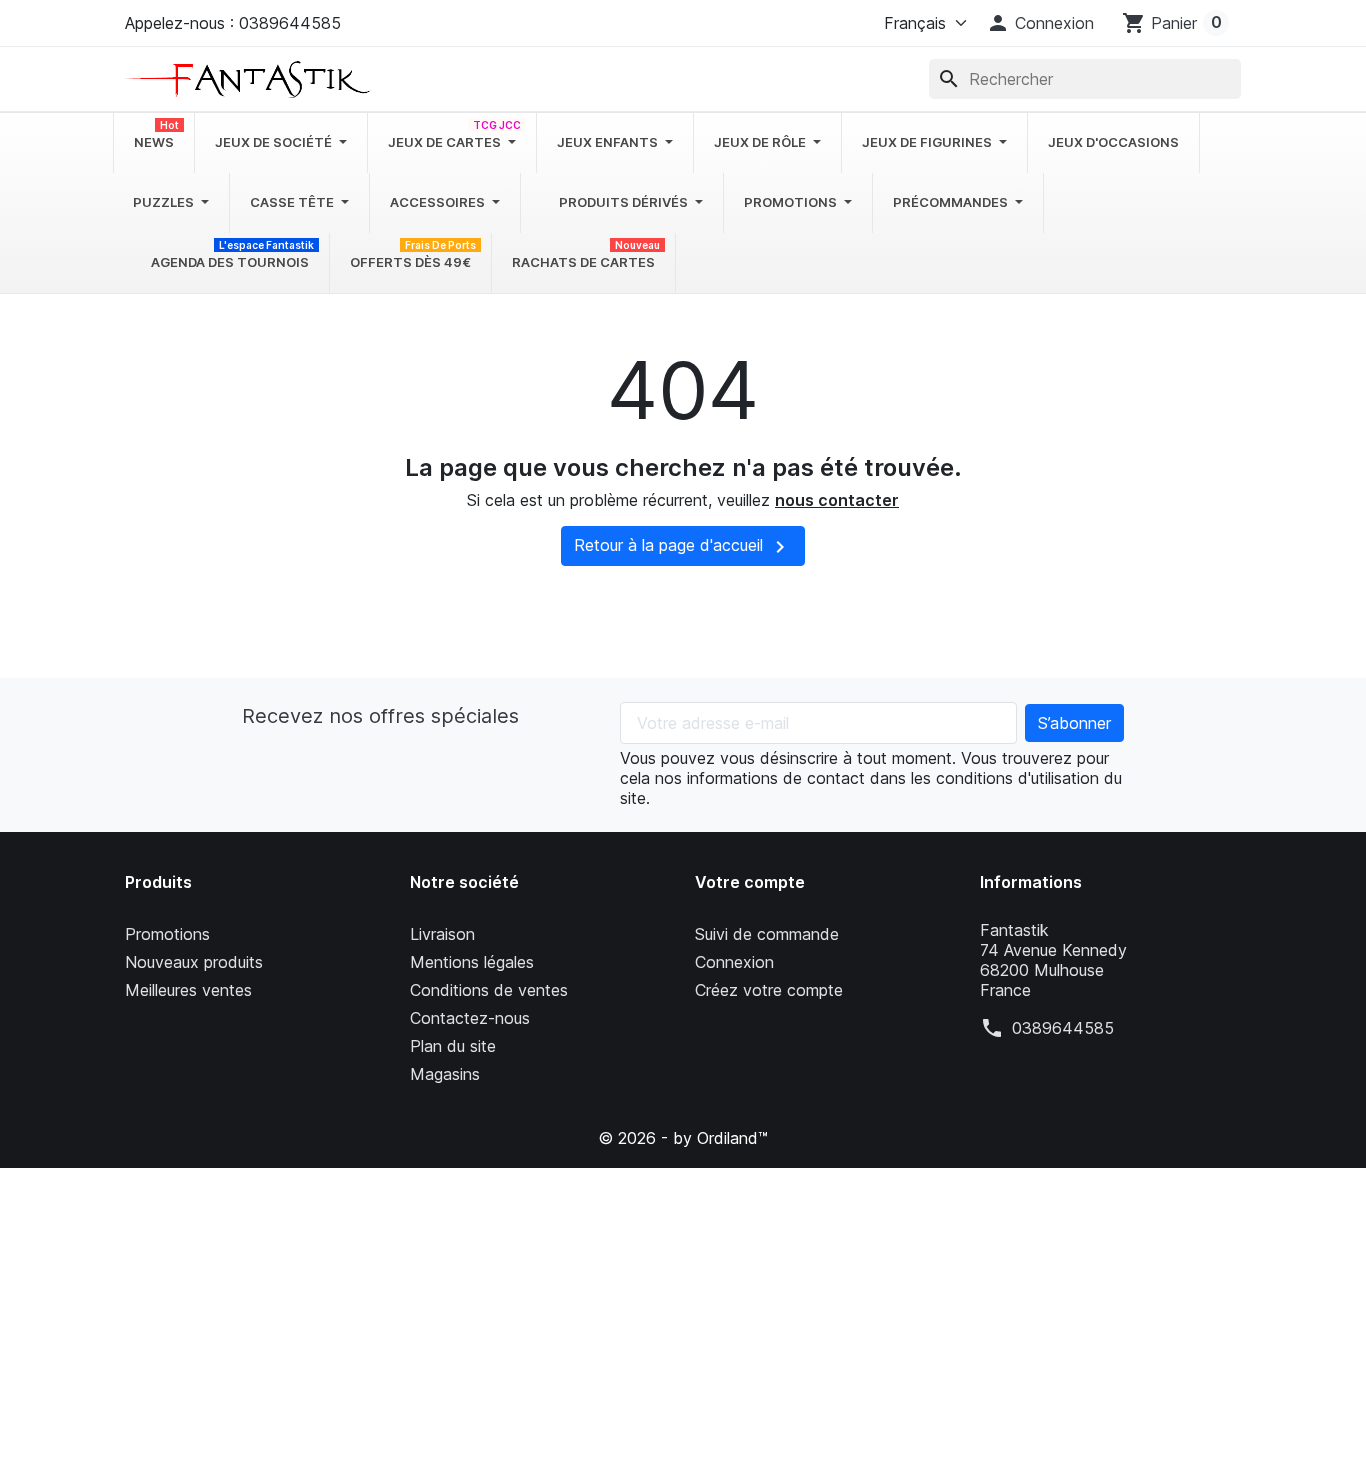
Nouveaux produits (194, 962)
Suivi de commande (767, 934)
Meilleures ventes (188, 990)
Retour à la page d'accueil (683, 547)
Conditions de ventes (489, 990)
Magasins (445, 1074)
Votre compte (750, 882)
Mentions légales (472, 962)
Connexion (734, 962)
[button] (1040, 23)
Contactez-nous (470, 1018)
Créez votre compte (769, 990)
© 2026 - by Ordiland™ (683, 1138)
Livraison (442, 934)
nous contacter (837, 500)
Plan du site (453, 1046)
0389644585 (1063, 1028)
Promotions (167, 934)
